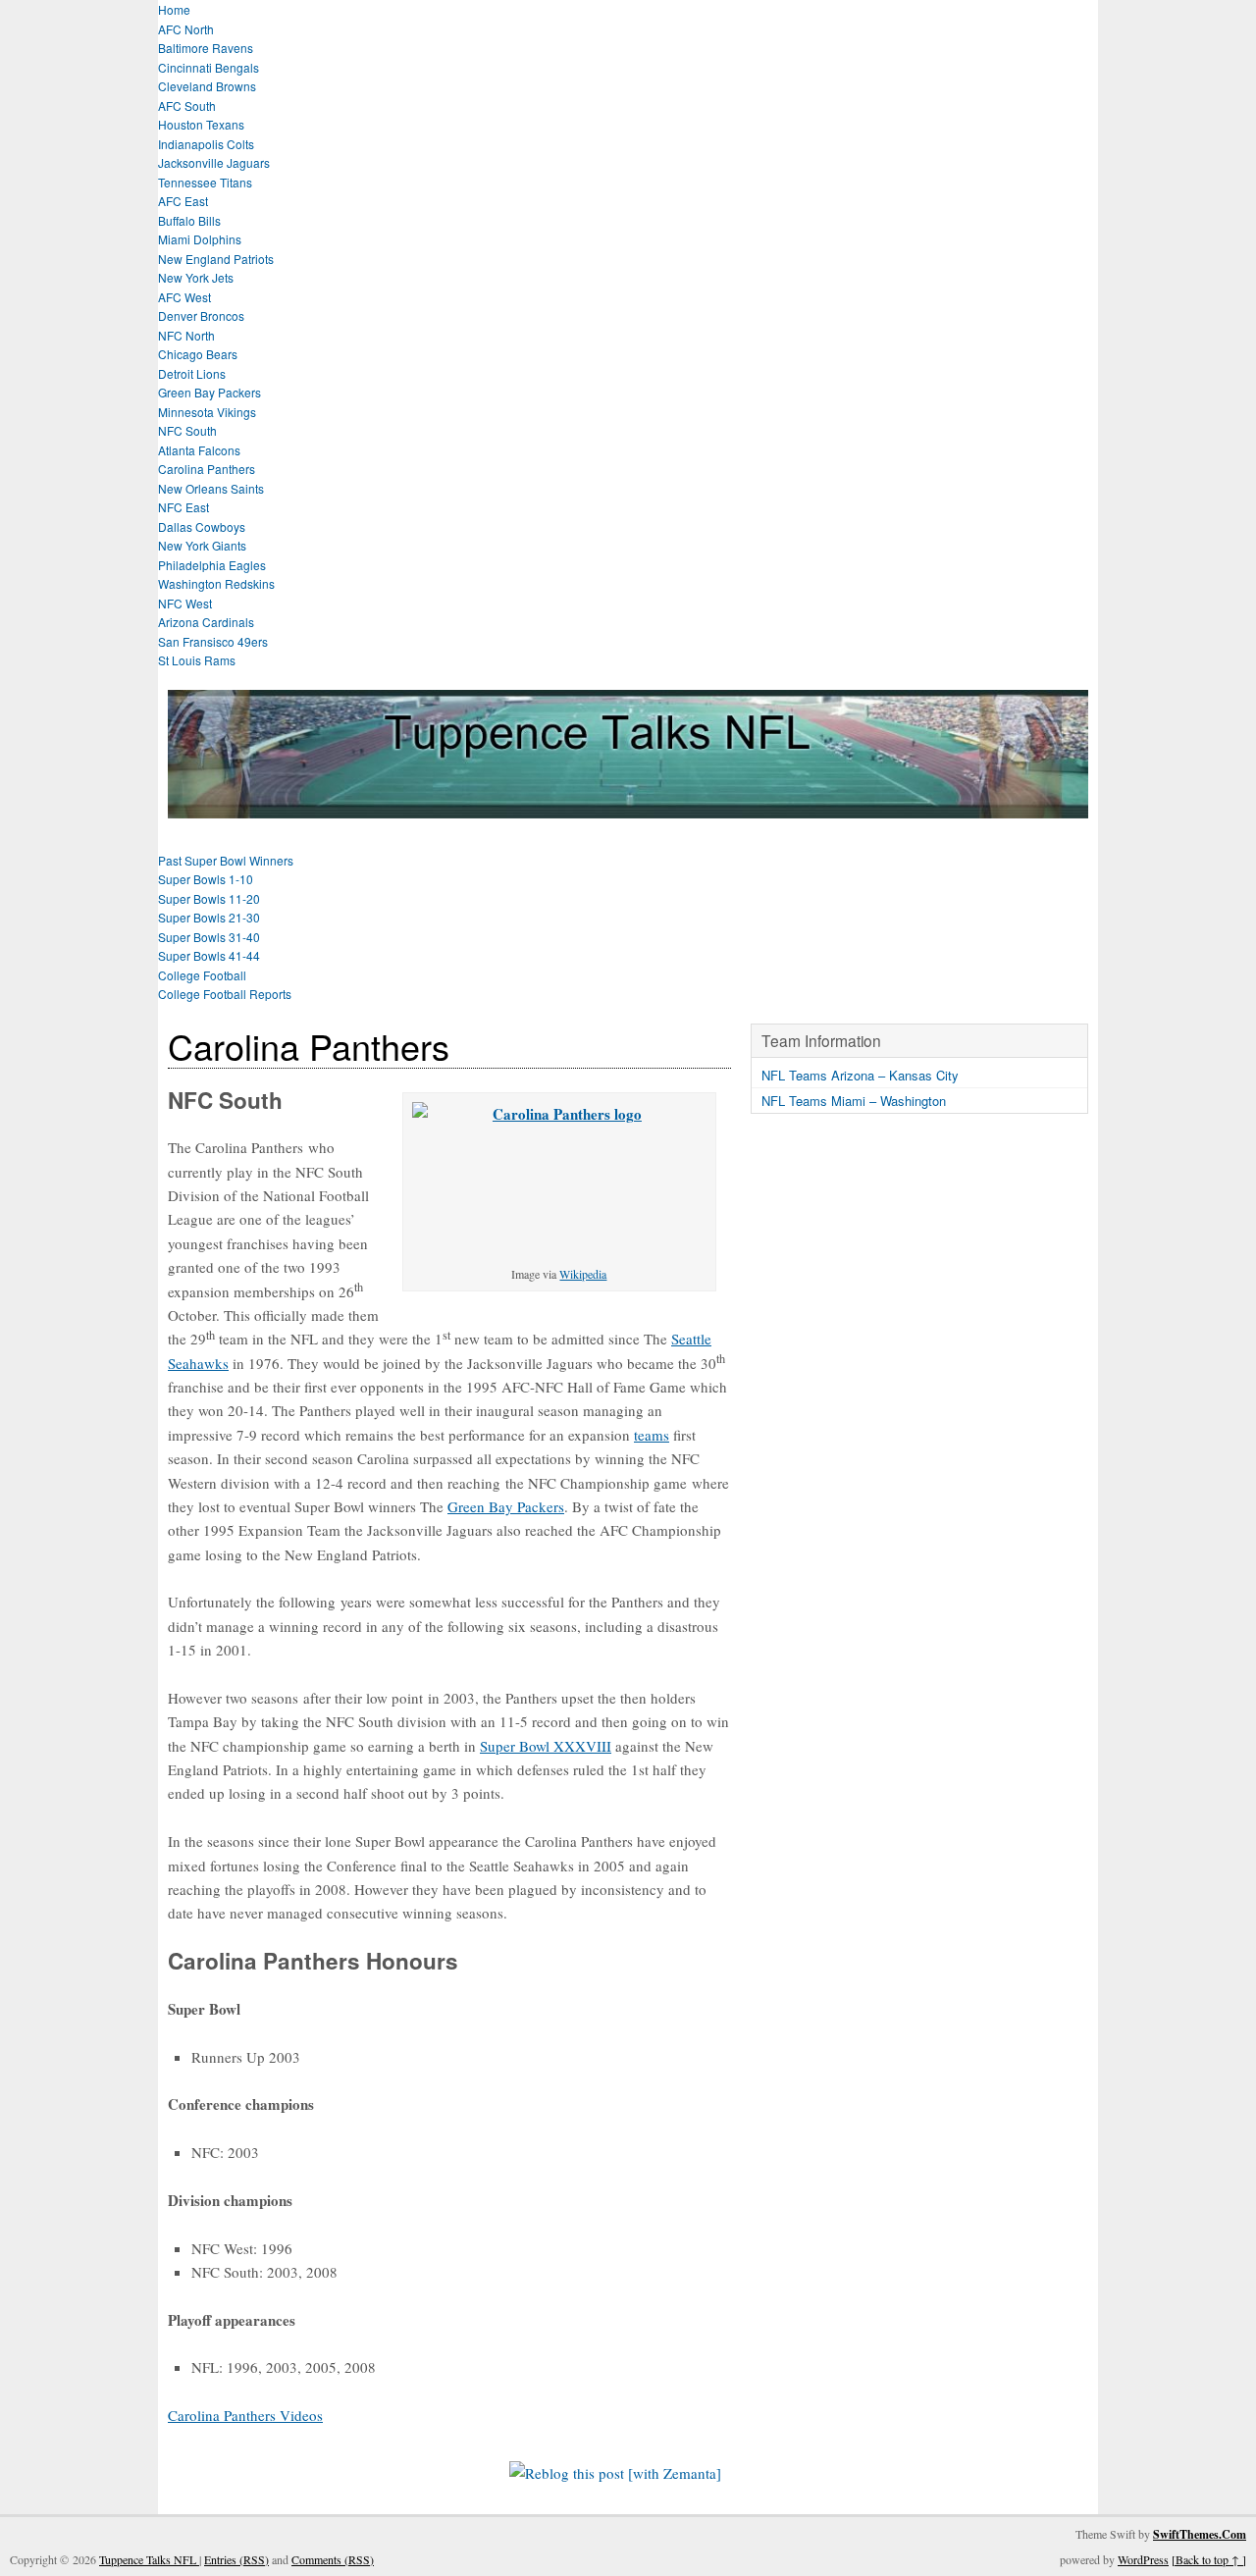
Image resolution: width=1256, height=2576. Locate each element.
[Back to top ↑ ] (1209, 2559)
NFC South (187, 430)
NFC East (183, 507)
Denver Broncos (201, 315)
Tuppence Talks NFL (149, 2559)
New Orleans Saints (211, 488)
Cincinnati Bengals (209, 67)
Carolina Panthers (207, 469)
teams (652, 1435)
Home (174, 9)
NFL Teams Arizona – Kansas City (860, 1075)
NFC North (186, 335)
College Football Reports (225, 994)
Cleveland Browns (207, 86)
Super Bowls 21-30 (209, 917)
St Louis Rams (197, 660)
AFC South (187, 105)
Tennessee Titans (205, 182)
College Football (202, 975)
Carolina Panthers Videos (245, 2415)
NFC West (185, 603)
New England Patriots (216, 259)
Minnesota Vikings (207, 412)
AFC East (183, 201)
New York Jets (196, 277)
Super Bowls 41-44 (209, 955)
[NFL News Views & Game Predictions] (628, 806)
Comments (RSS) (333, 2559)
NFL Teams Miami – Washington (854, 1101)
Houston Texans (201, 124)
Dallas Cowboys (202, 526)
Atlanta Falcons (199, 450)
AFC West (184, 297)
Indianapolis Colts (206, 144)
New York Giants (202, 545)
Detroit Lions (192, 373)
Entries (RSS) (236, 2559)
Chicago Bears (198, 354)
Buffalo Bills (189, 220)
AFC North (186, 29)
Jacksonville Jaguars (214, 162)
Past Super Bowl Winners (226, 860)
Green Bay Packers (209, 392)
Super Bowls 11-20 (209, 898)
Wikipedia (583, 1274)
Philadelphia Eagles (212, 565)
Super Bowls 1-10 (206, 879)
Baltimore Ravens (206, 48)
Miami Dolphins (200, 239)
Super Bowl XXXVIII (546, 1746)
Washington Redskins (216, 583)
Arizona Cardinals (206, 622)
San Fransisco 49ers (213, 641)
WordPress (1143, 2559)
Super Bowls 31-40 (209, 937)
